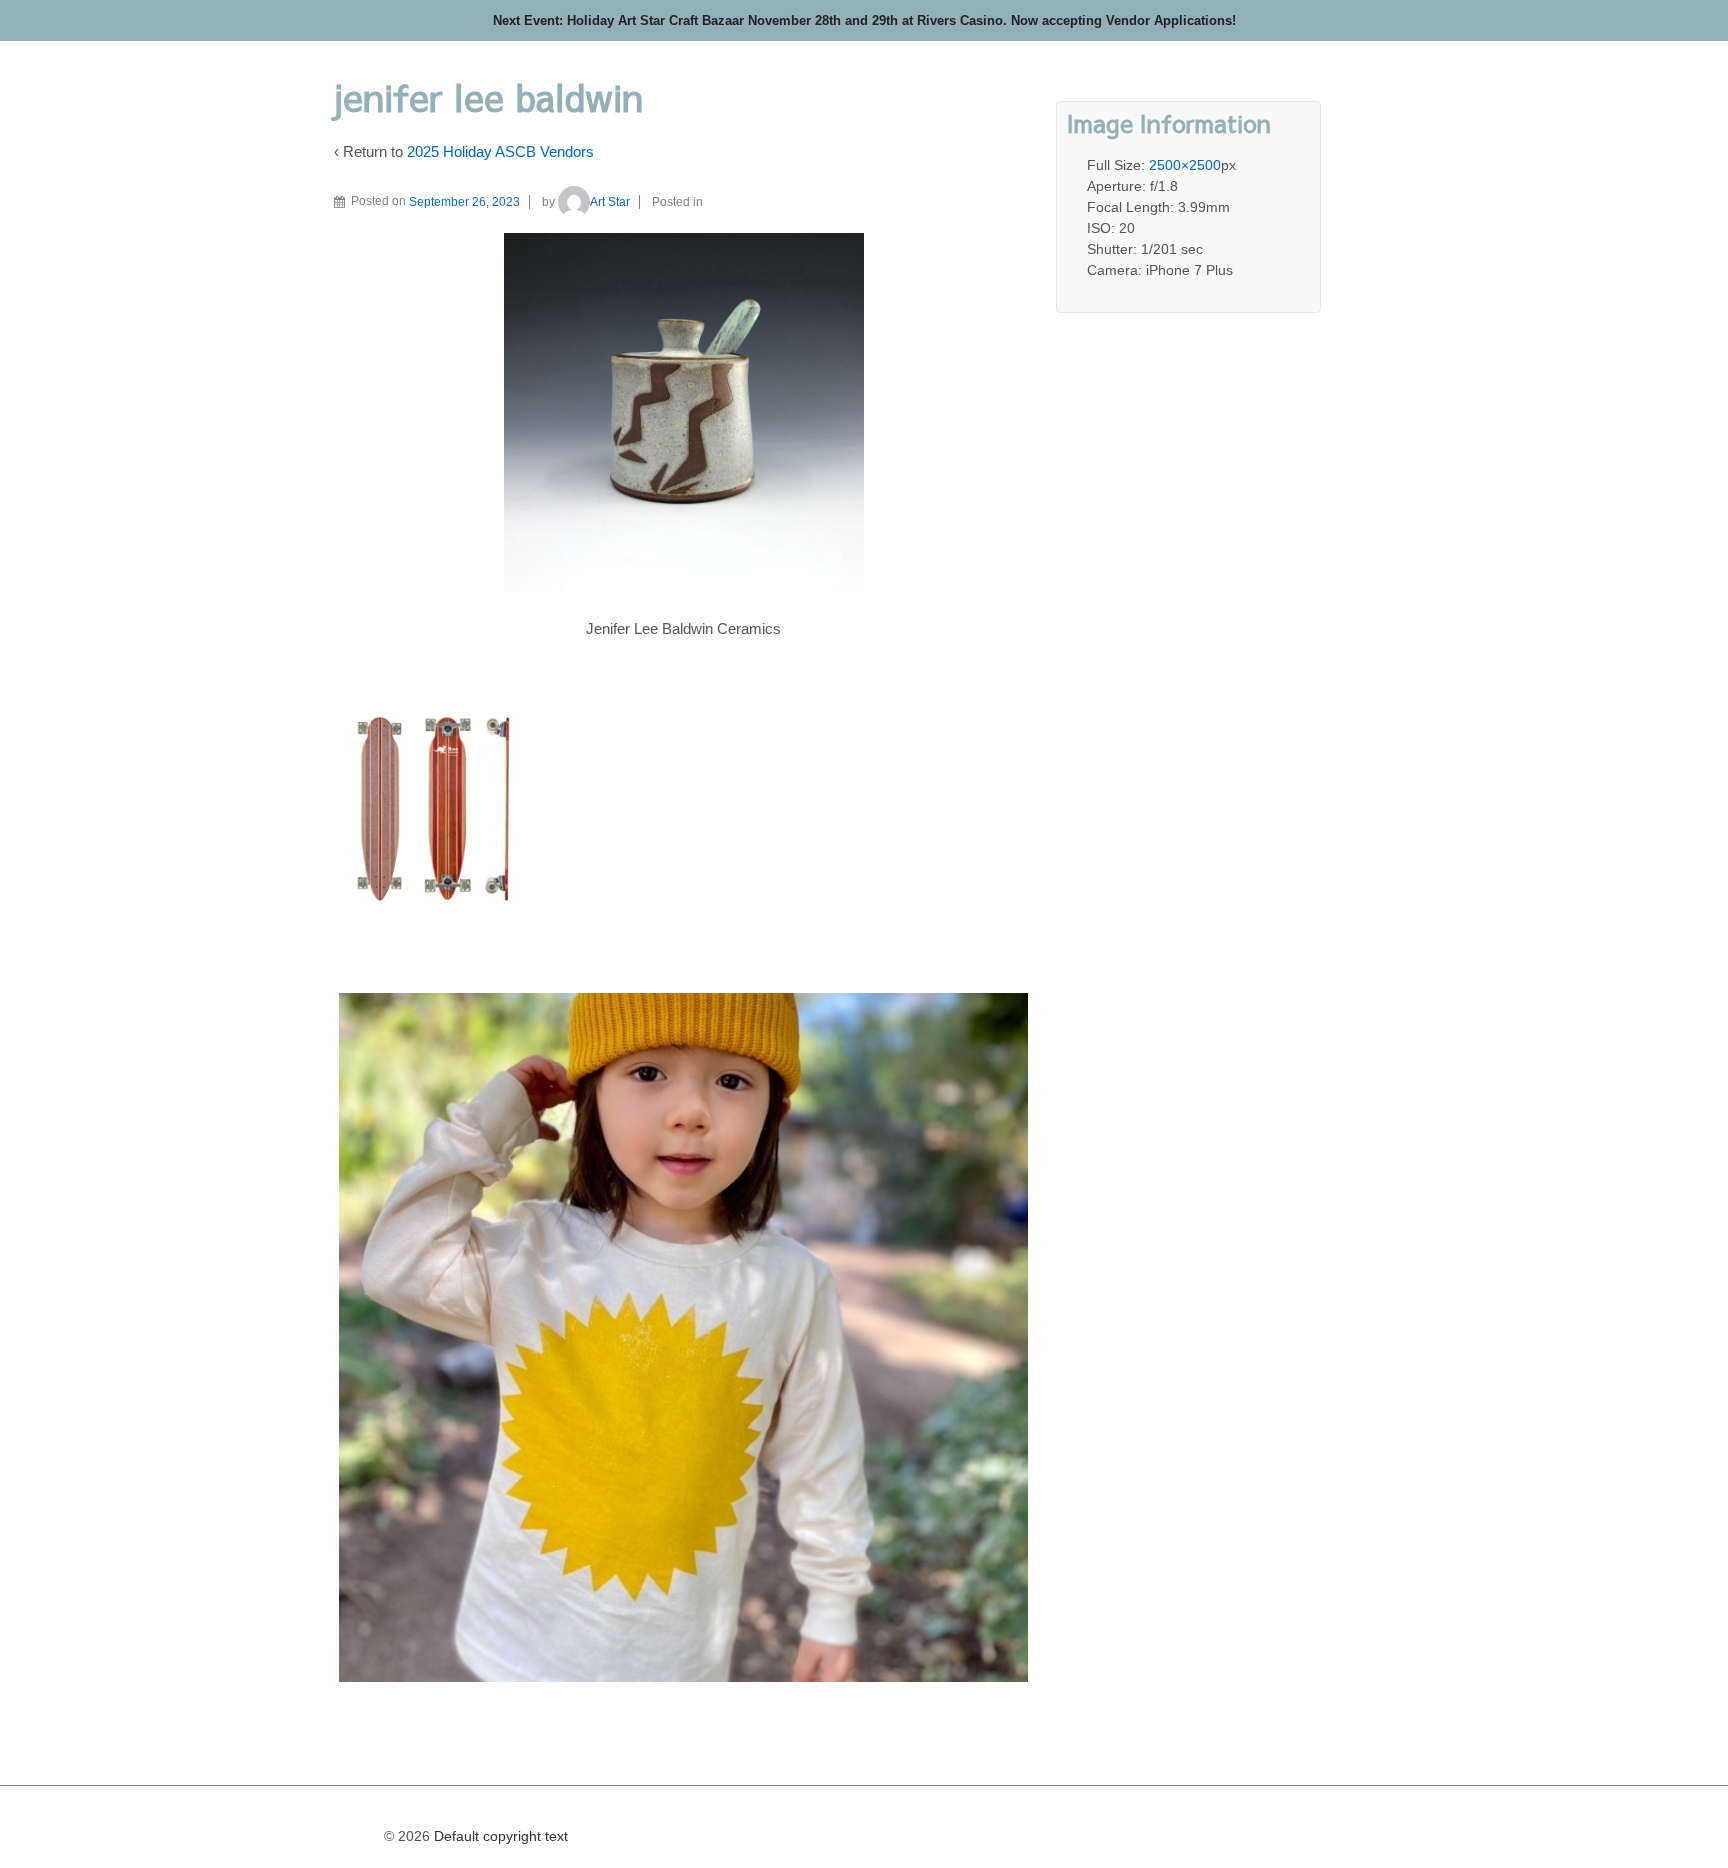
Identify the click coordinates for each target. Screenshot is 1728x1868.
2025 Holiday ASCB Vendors (500, 151)
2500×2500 (1185, 165)
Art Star (610, 202)
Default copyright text (499, 1836)
